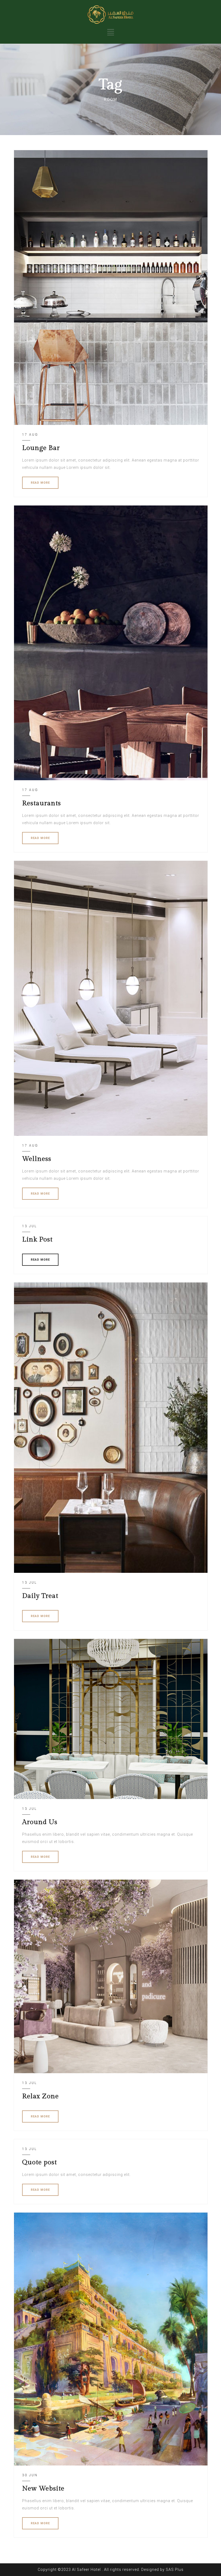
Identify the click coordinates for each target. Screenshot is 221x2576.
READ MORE (40, 483)
